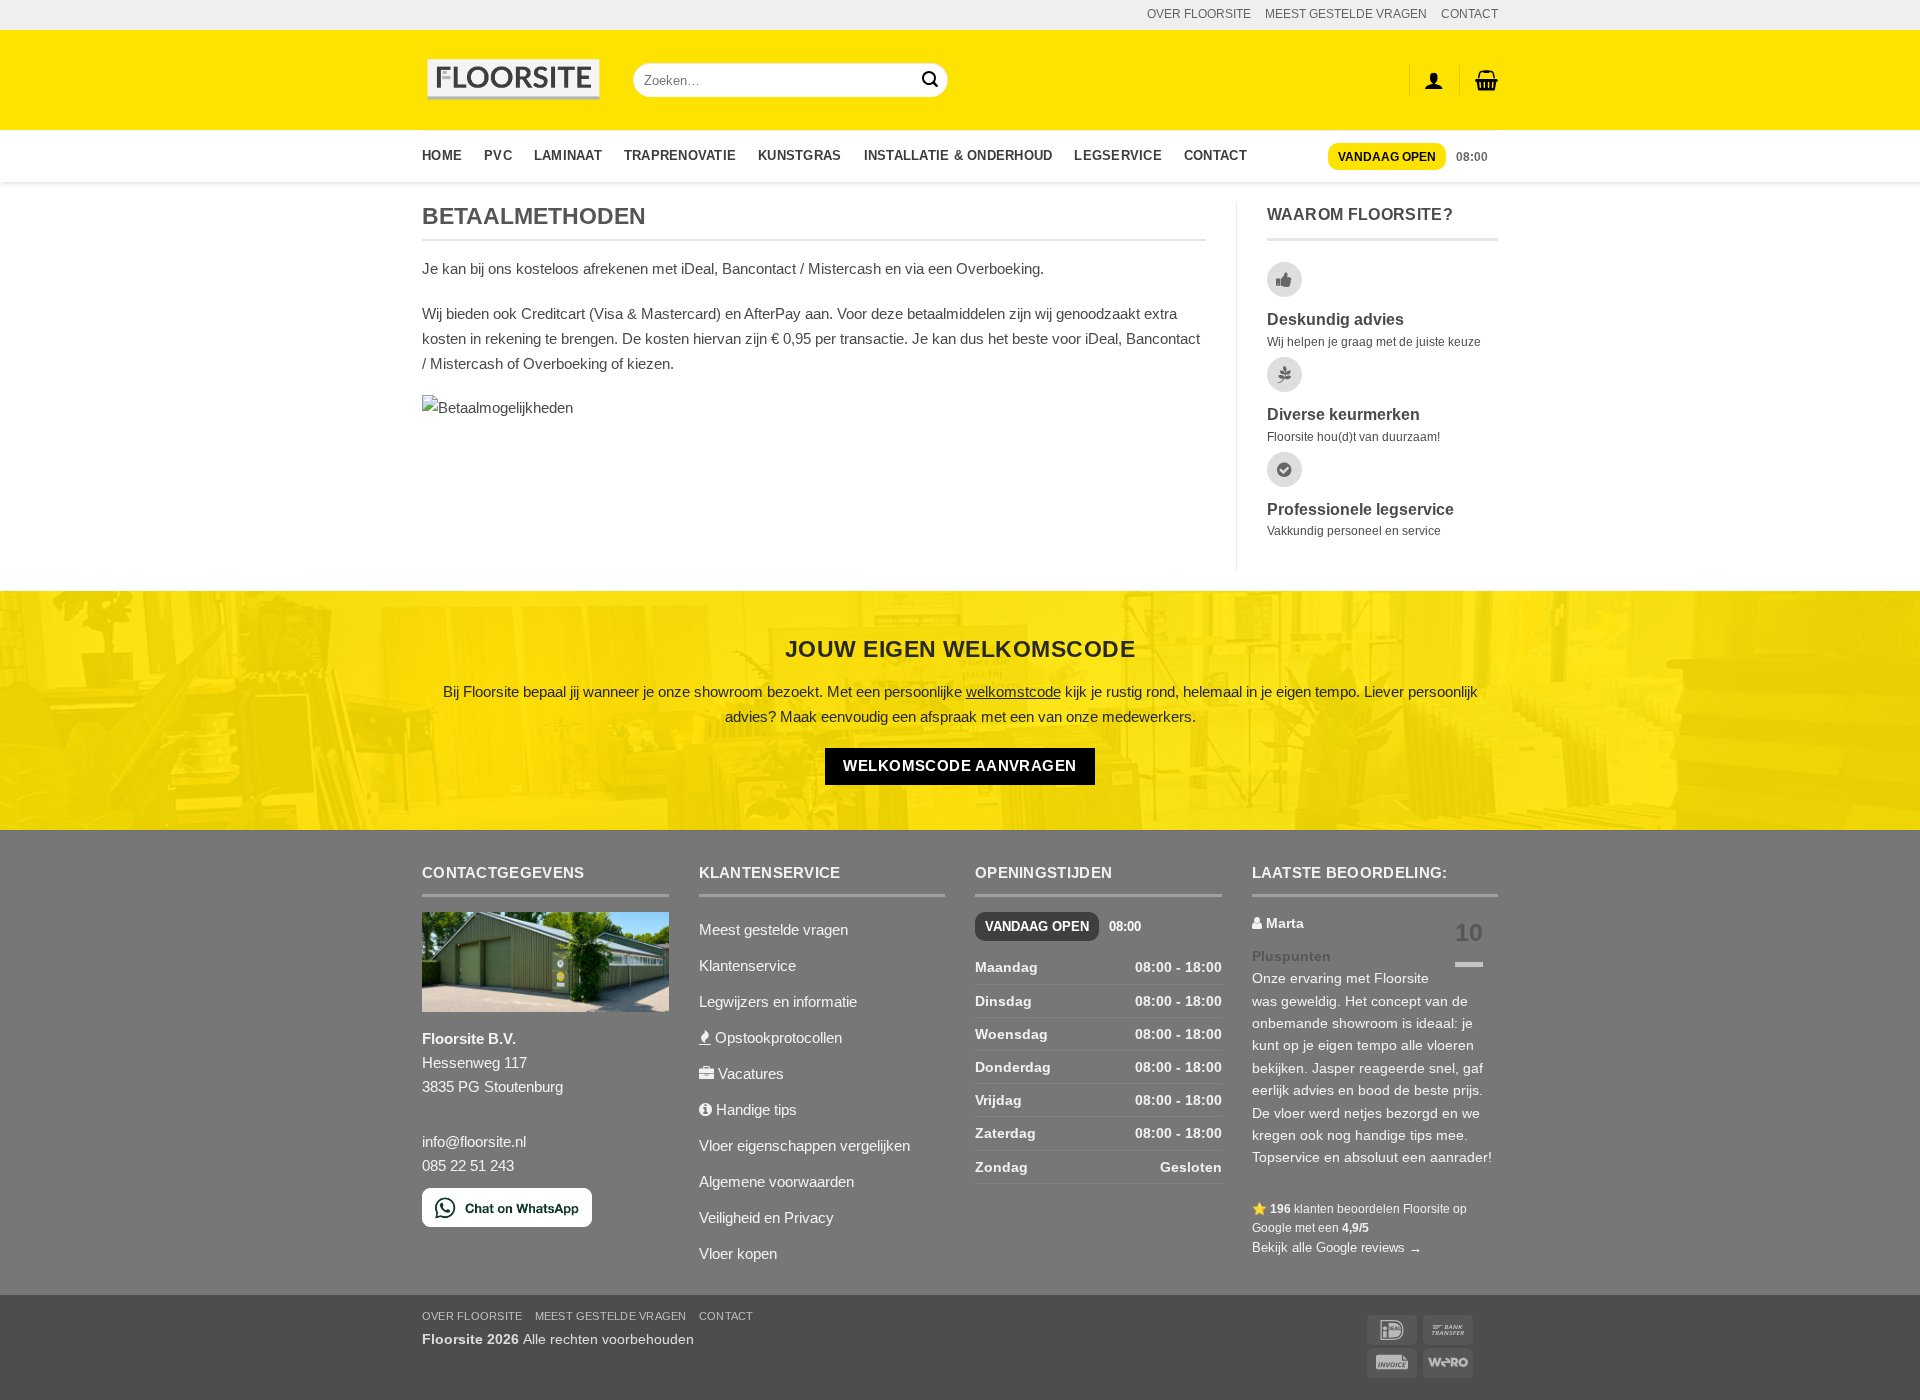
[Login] (1434, 80)
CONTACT (1469, 14)
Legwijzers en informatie (778, 1001)
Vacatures (749, 1073)
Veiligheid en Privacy (766, 1217)
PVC (498, 155)
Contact (1215, 155)
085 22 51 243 (468, 1165)
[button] (1486, 80)
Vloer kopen (738, 1253)
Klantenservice (747, 965)
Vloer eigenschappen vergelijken (804, 1145)
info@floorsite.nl (474, 1141)
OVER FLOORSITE (1199, 14)
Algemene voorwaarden (776, 1181)
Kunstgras (799, 155)
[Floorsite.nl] (512, 80)
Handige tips (754, 1109)
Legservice (1118, 155)
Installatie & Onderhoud (958, 155)
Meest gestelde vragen (773, 929)
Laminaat (568, 155)
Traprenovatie (680, 155)
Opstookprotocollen (776, 1037)
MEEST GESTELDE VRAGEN (1346, 14)
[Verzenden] (930, 80)
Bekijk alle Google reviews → (1337, 1247)
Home (442, 155)
